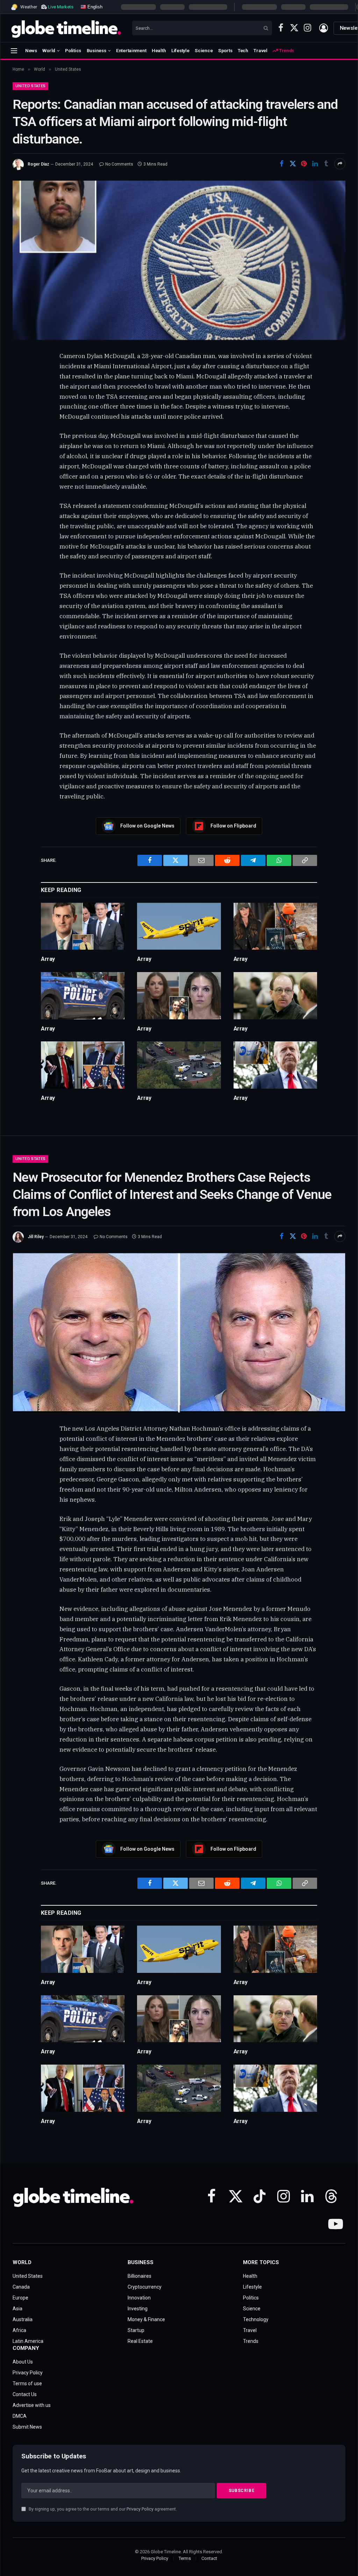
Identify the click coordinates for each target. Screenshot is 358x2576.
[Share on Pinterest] (304, 164)
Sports (225, 50)
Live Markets (61, 7)
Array (48, 959)
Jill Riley (36, 1237)
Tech (243, 50)
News (31, 50)
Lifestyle (180, 50)
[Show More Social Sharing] (340, 164)
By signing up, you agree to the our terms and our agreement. (102, 2509)
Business (96, 50)
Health (159, 50)
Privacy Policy (140, 2509)
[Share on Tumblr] (326, 164)
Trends (286, 50)
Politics (73, 50)
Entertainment (131, 50)
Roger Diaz (38, 164)
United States (30, 86)
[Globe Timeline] (66, 28)
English (94, 6)
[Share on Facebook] (281, 164)
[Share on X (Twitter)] (293, 164)
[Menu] (14, 51)
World (49, 50)
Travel (260, 50)
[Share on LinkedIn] (315, 164)
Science (204, 50)
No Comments (119, 164)
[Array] (83, 926)
